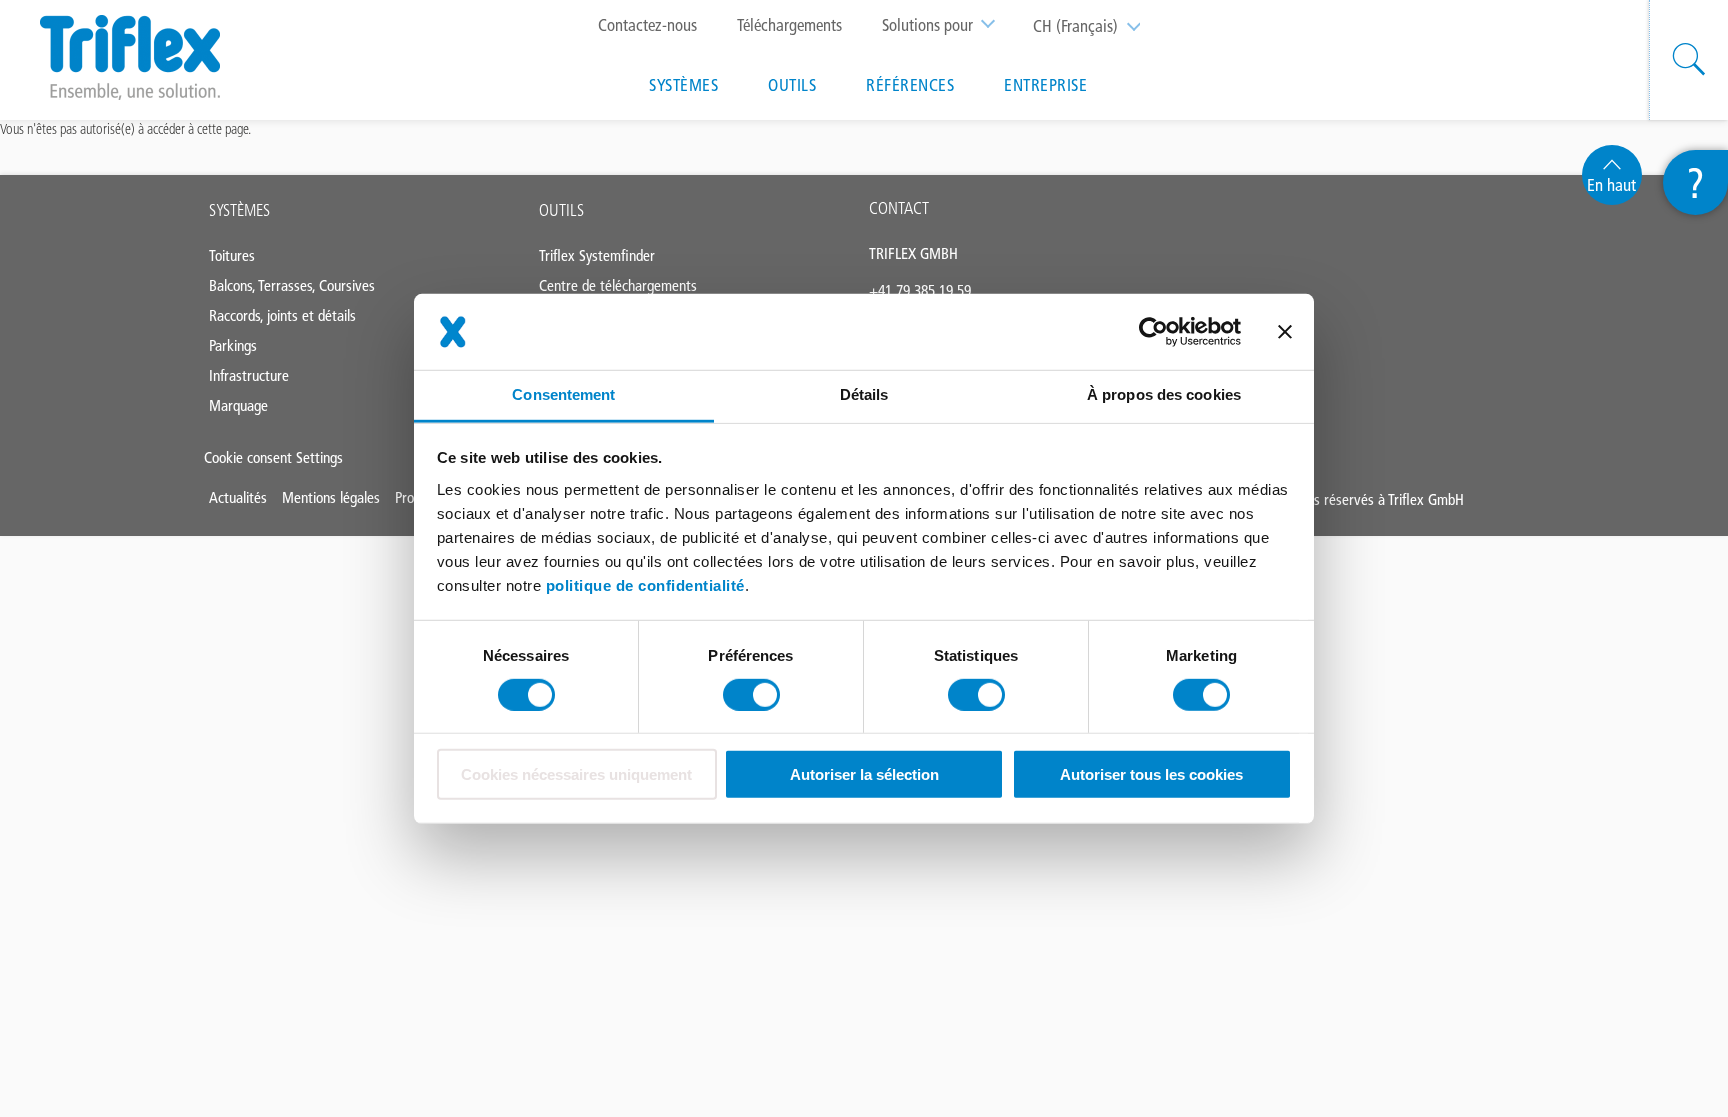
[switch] (751, 695)
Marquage (238, 405)
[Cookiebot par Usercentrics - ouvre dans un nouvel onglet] (1153, 332)
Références (910, 85)
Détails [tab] (864, 394)
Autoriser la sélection (864, 774)
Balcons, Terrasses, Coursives (292, 285)
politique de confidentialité (645, 584)
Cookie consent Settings (273, 457)
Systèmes (683, 85)
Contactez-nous (647, 25)
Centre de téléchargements (618, 285)
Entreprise (1045, 85)
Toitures (232, 255)
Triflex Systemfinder (597, 255)
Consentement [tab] (563, 394)
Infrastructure (249, 375)
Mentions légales (331, 497)
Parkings (233, 345)
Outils (792, 85)
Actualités (238, 497)
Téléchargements (789, 25)
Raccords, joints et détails (282, 315)
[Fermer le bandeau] (1285, 332)
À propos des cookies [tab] (1164, 394)
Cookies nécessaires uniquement (576, 774)
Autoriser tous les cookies (1151, 774)
